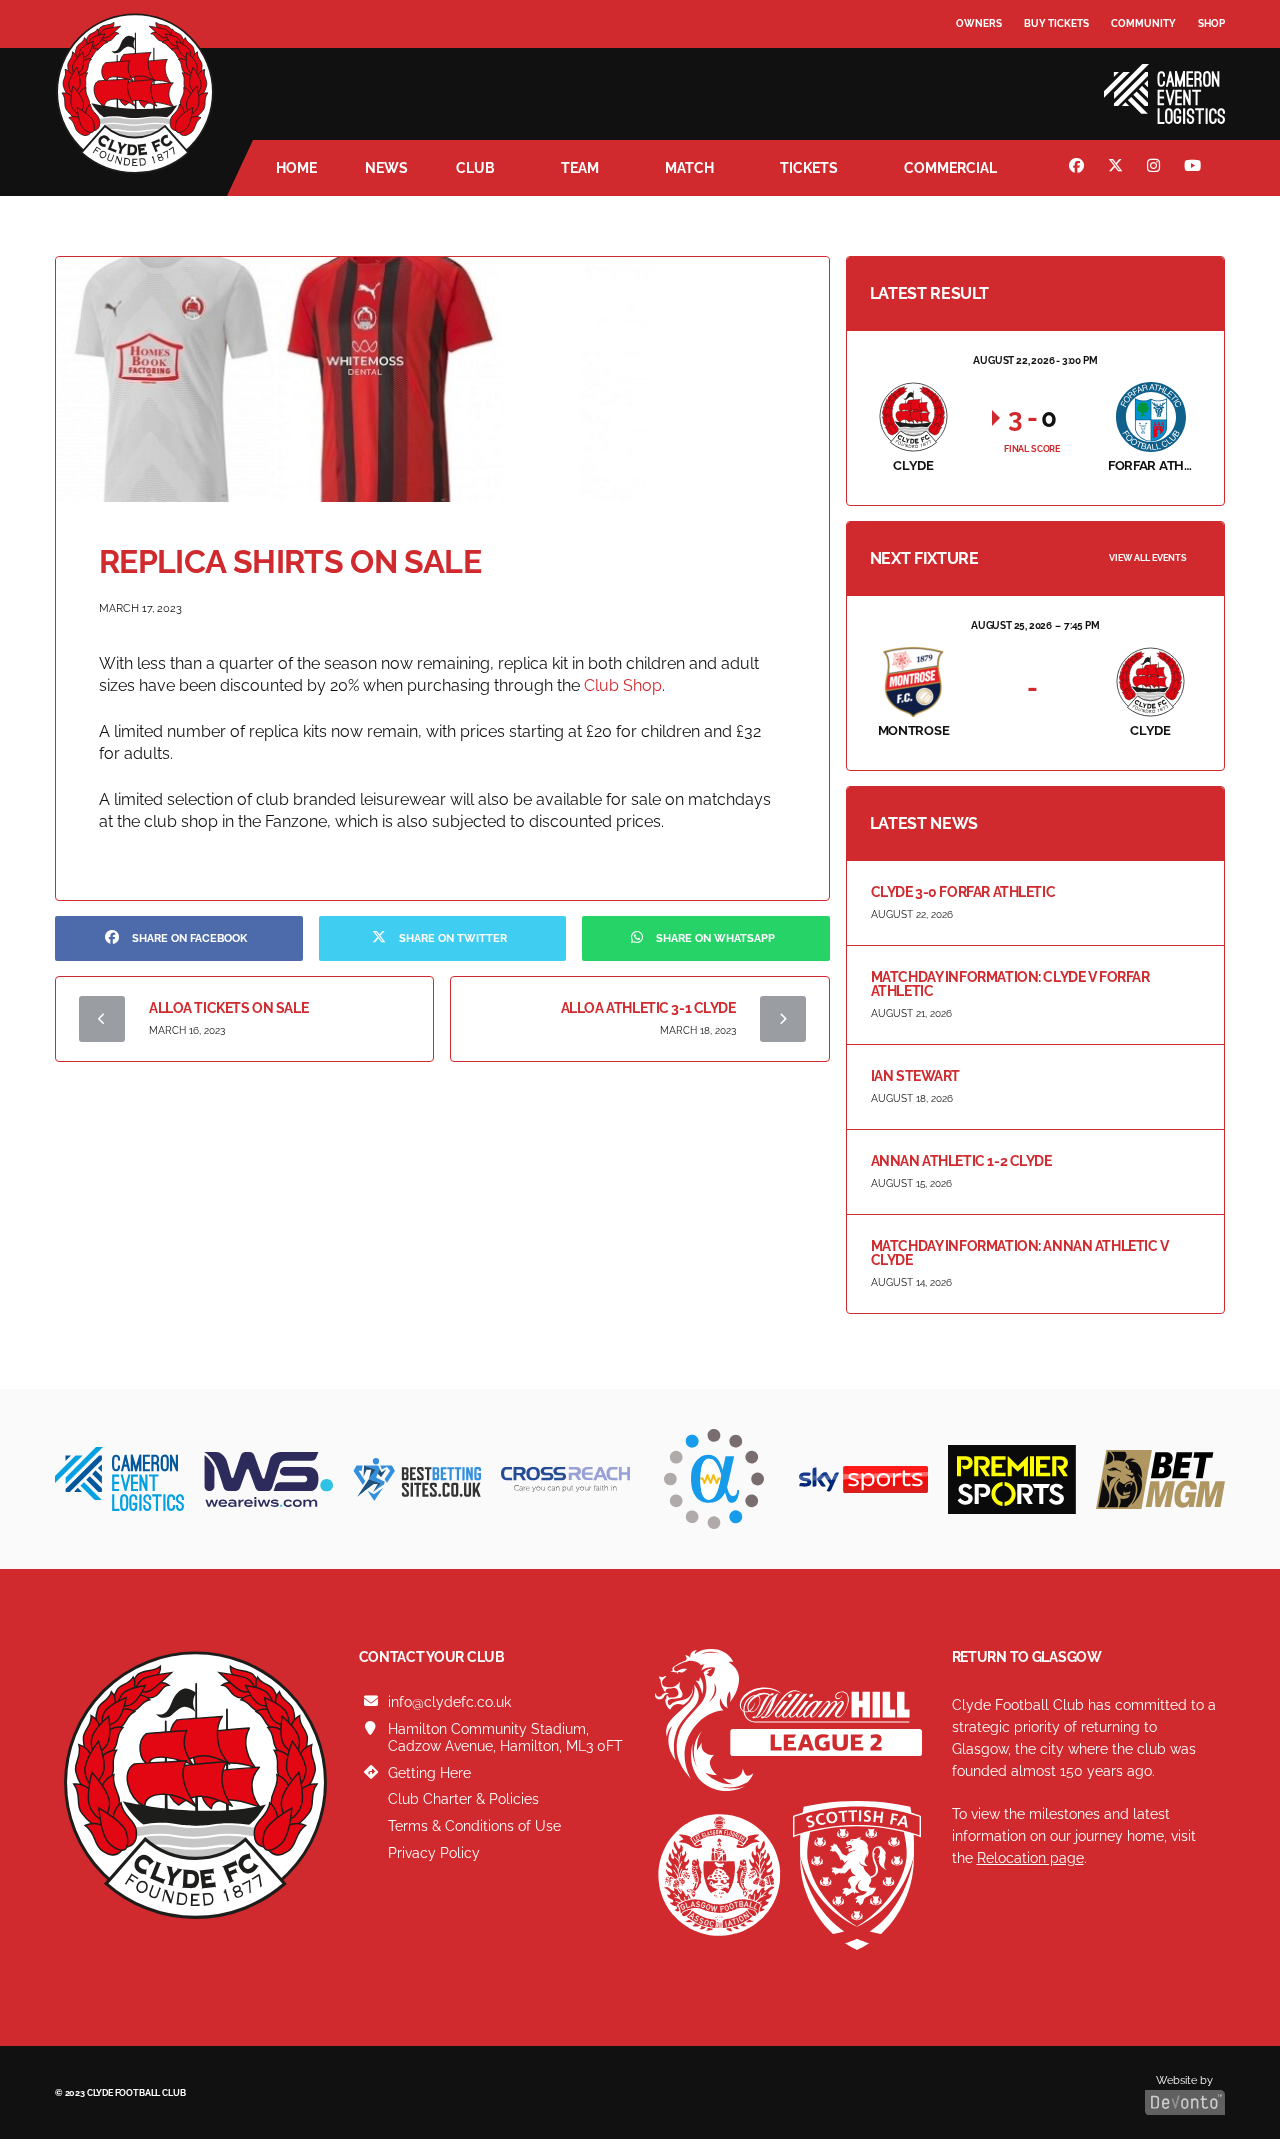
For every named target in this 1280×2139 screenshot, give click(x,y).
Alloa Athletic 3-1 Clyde (648, 1008)
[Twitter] (1118, 168)
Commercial (950, 168)
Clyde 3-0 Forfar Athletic (963, 892)
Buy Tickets (1056, 23)
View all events (1148, 558)
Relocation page (1030, 1858)
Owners (979, 23)
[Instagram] (1156, 168)
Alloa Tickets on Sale (228, 1008)
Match (689, 168)
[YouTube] (1195, 168)
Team (580, 168)
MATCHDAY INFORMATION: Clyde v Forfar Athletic (1010, 984)
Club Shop (623, 685)
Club (475, 168)
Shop (1211, 23)
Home (296, 168)
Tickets (809, 168)
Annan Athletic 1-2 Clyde (961, 1161)
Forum (976, 64)
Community (1143, 23)
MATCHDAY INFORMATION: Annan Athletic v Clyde (1020, 1253)
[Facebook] (1079, 168)
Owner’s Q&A (992, 79)
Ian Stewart (915, 1076)
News (386, 168)
